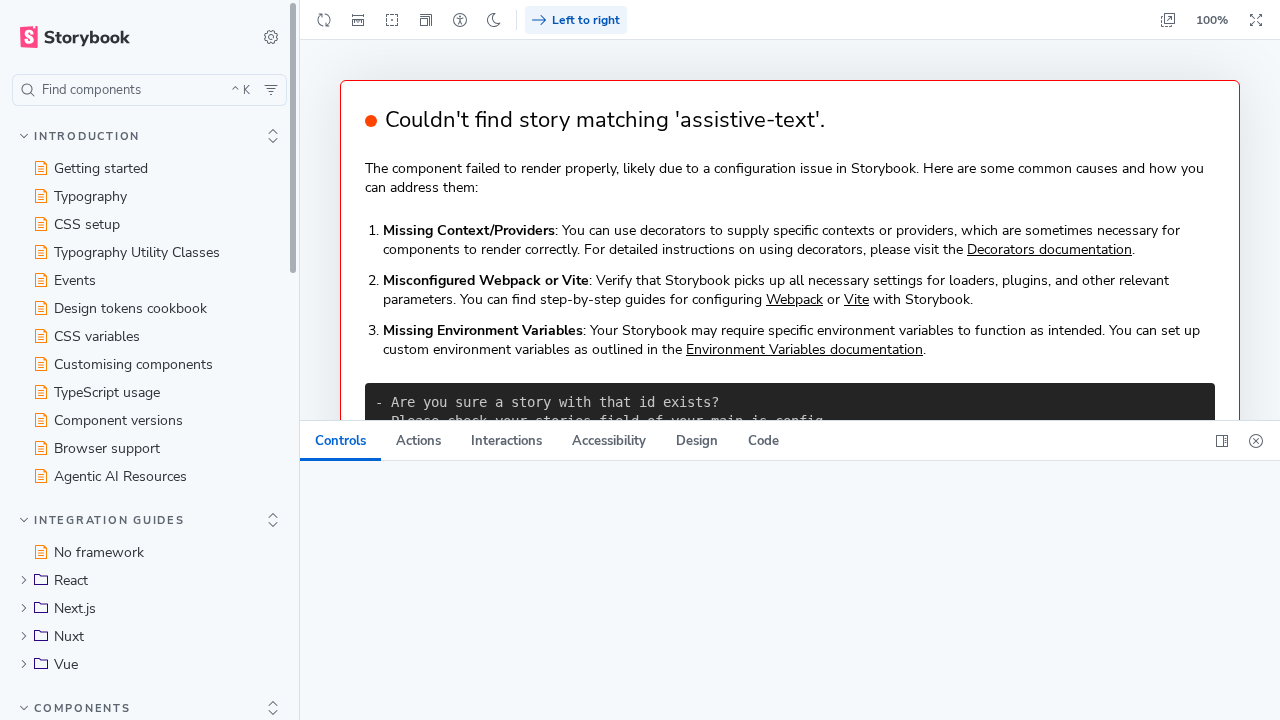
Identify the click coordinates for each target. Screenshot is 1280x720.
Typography (90, 196)
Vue (66, 664)
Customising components (133, 364)
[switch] (271, 37)
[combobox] (149, 90)
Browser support (107, 448)
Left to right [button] (586, 20)
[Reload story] (324, 20)
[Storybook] (123, 37)
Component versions (118, 420)
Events (75, 280)
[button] (426, 20)
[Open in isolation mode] (1168, 20)
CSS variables (97, 336)
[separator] (301, 360)
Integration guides (109, 520)
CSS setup (87, 224)
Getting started (101, 168)
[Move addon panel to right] (1222, 441)
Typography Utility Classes (137, 252)
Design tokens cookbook (130, 308)
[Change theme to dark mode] (494, 20)
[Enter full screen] (1256, 20)
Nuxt (69, 636)
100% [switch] (1212, 20)
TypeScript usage (107, 392)
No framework (99, 552)
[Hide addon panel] (1256, 441)
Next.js (75, 608)
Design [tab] (697, 441)
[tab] (340, 441)
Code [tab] (763, 441)
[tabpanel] (790, 590)
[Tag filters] (271, 90)
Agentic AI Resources (120, 476)
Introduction (87, 136)
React (71, 580)
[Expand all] (273, 136)
